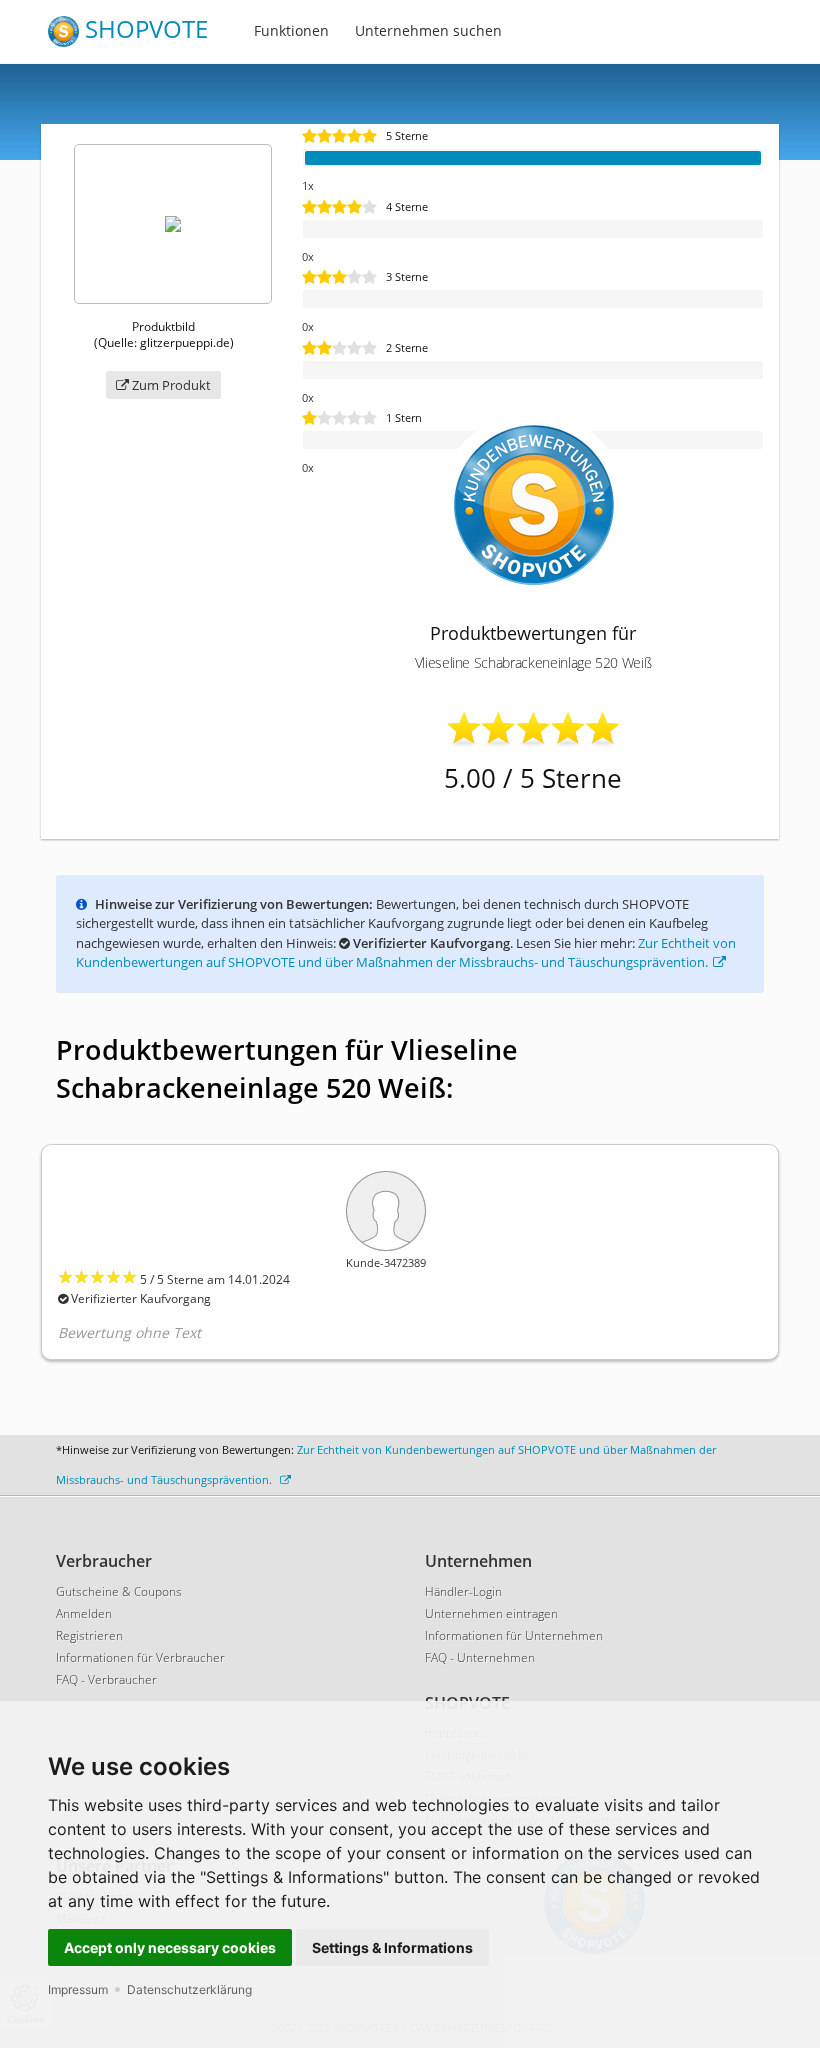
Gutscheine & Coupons (119, 1591)
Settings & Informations (392, 1947)
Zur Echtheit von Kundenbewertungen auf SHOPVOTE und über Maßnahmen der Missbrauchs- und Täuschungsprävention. (406, 953)
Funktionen (291, 30)
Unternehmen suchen (428, 30)
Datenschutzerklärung (189, 1989)
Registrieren (89, 1635)
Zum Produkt (170, 385)
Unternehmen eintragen (491, 1613)
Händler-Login (463, 1591)
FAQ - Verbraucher (106, 1679)
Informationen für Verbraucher (140, 1657)
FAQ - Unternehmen (480, 1657)
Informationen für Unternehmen (514, 1635)
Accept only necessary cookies (170, 1947)
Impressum (78, 1989)
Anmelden (84, 1613)
